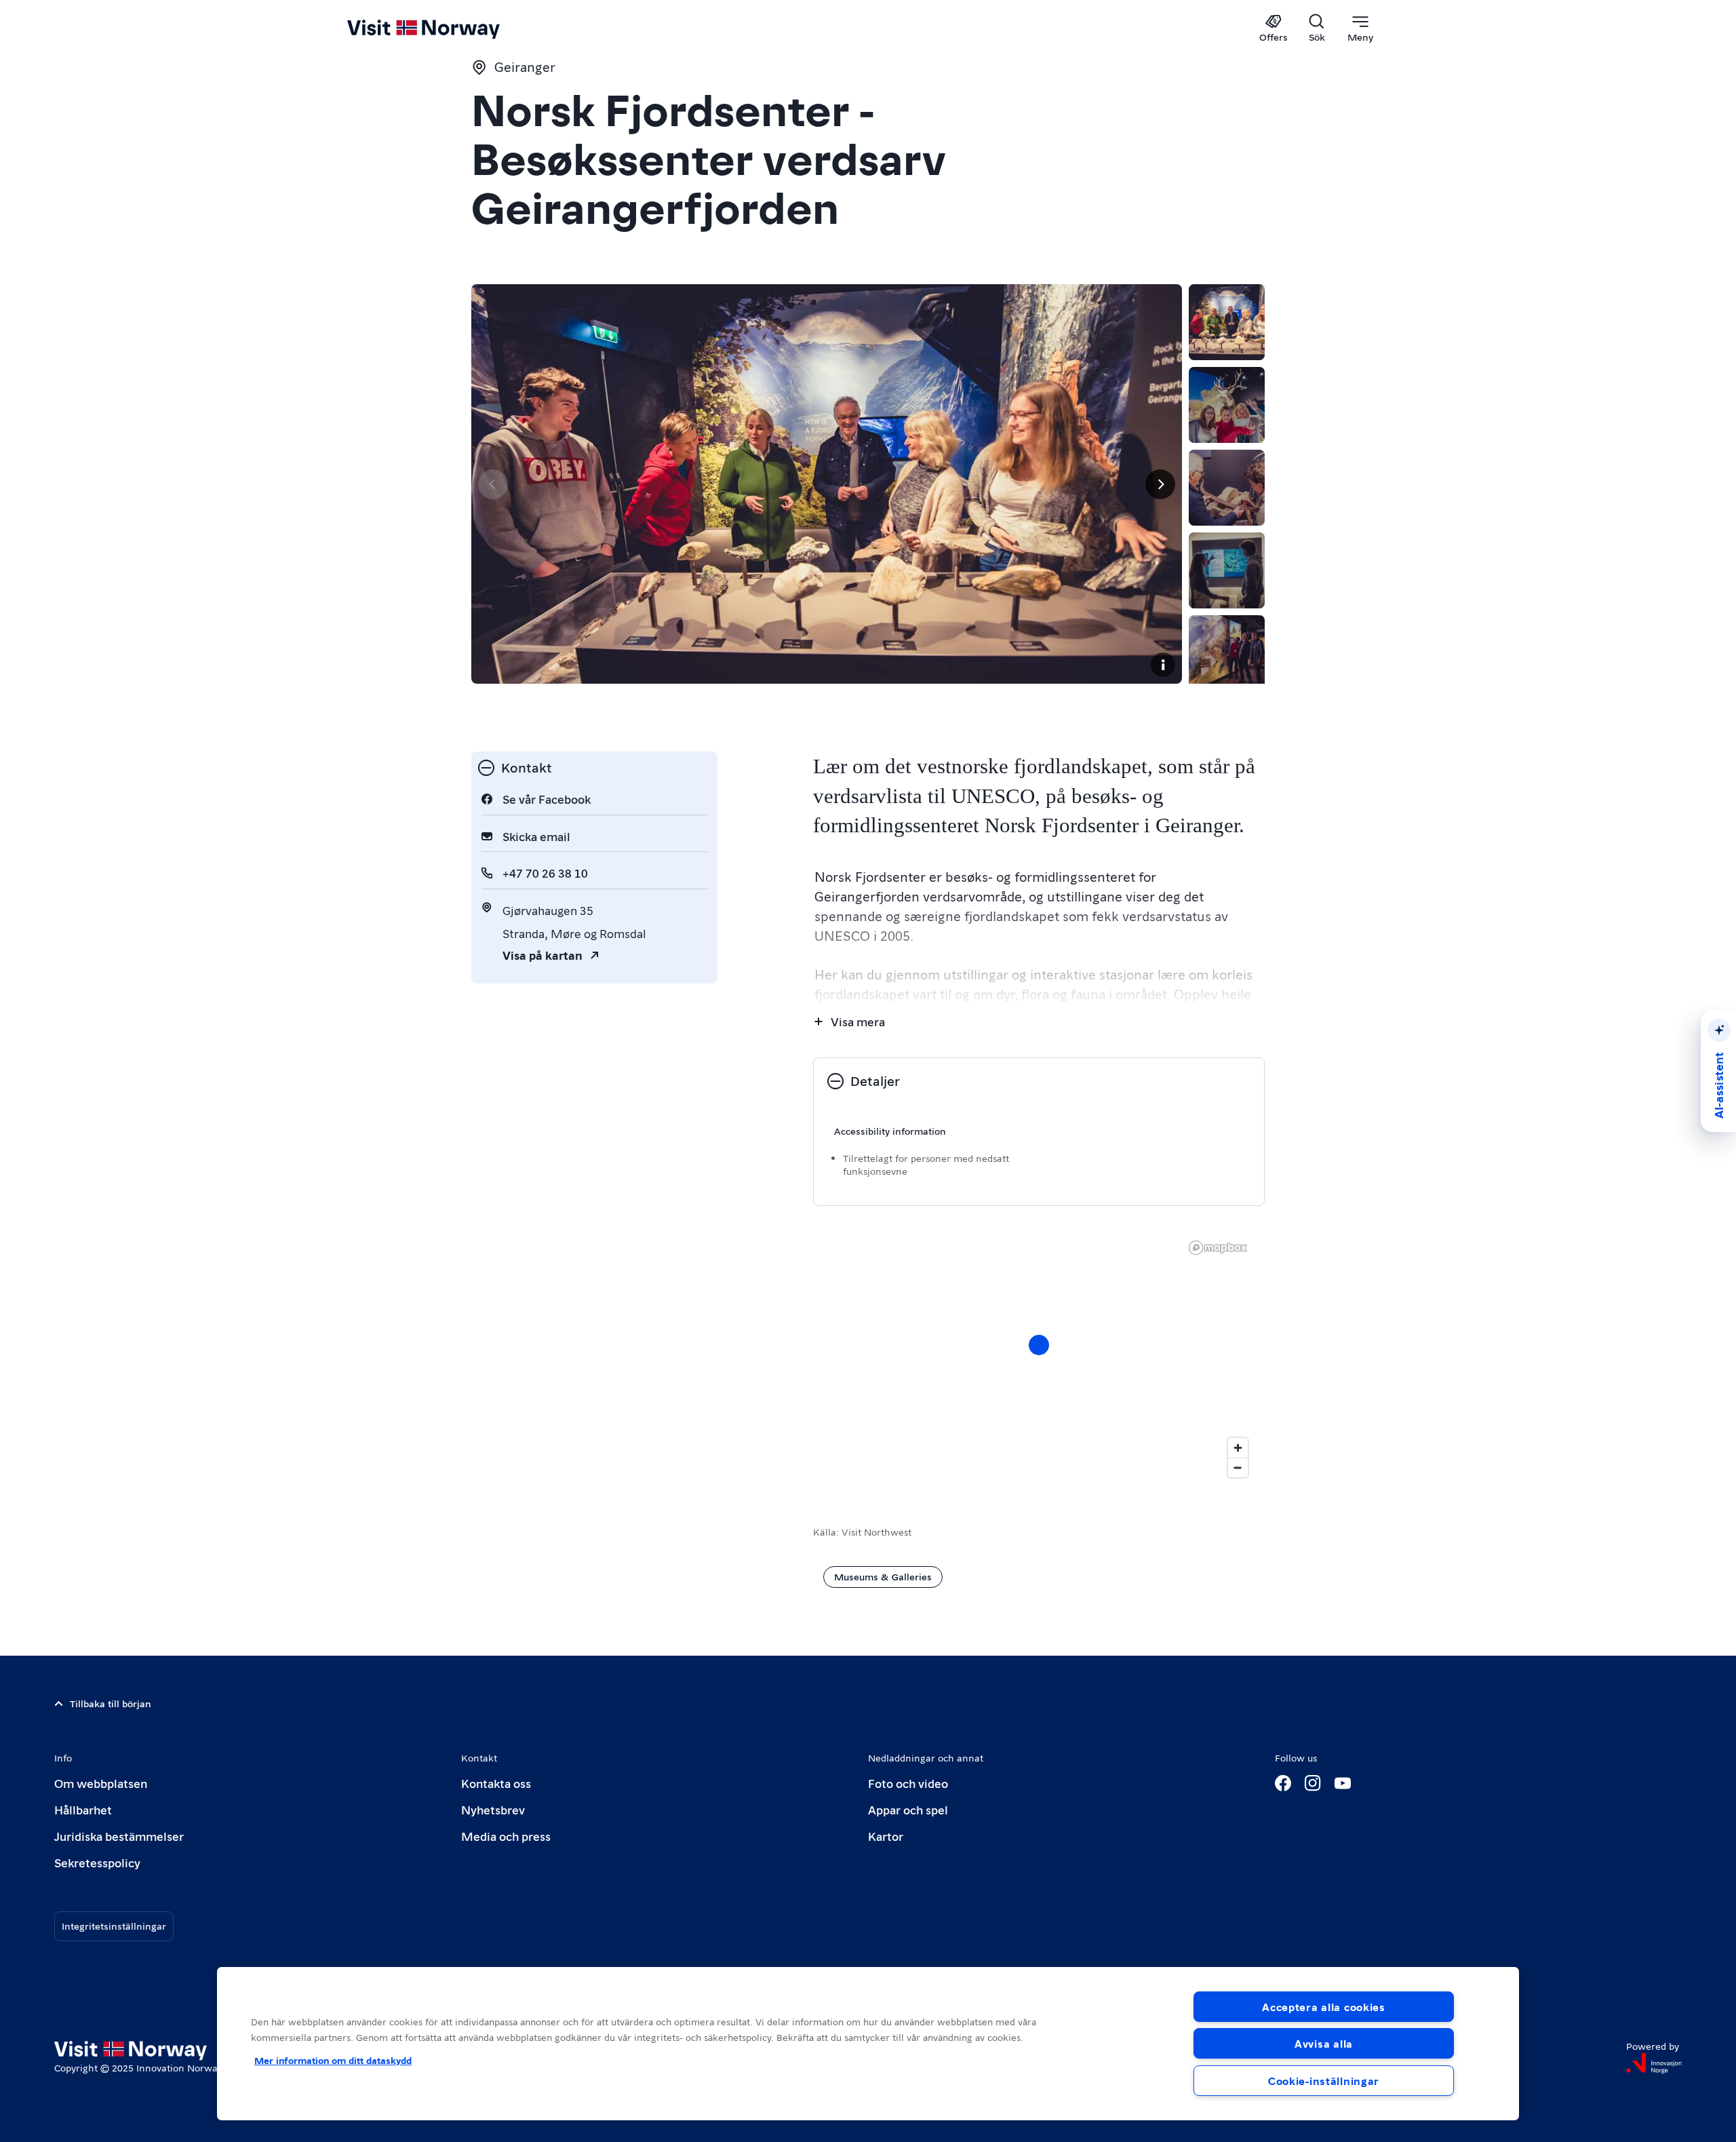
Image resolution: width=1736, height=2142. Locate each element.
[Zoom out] (1238, 1467)
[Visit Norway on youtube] (1343, 1783)
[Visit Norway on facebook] (1283, 1783)
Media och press (506, 1836)
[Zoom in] (1238, 1448)
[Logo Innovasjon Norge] (1654, 2063)
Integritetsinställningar (114, 1926)
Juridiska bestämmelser (119, 1836)
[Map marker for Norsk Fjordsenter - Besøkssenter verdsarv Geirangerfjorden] (1039, 1345)
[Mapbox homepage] (1218, 1248)
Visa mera (858, 1021)
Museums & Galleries (883, 1576)
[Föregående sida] (493, 484)
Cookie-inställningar (1324, 2081)
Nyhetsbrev (493, 1809)
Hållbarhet (83, 1809)
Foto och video (908, 1783)
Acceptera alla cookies (1324, 2007)
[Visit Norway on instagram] (1313, 1783)
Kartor (886, 1836)
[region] (868, 2044)
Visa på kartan (542, 955)
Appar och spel (908, 1809)
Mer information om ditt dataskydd (333, 2060)
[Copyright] (1163, 665)
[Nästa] (1160, 484)
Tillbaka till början (111, 1703)
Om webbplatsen (101, 1783)
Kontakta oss (496, 1783)
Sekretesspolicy (97, 1862)
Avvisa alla (1324, 2043)
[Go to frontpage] (446, 28)
